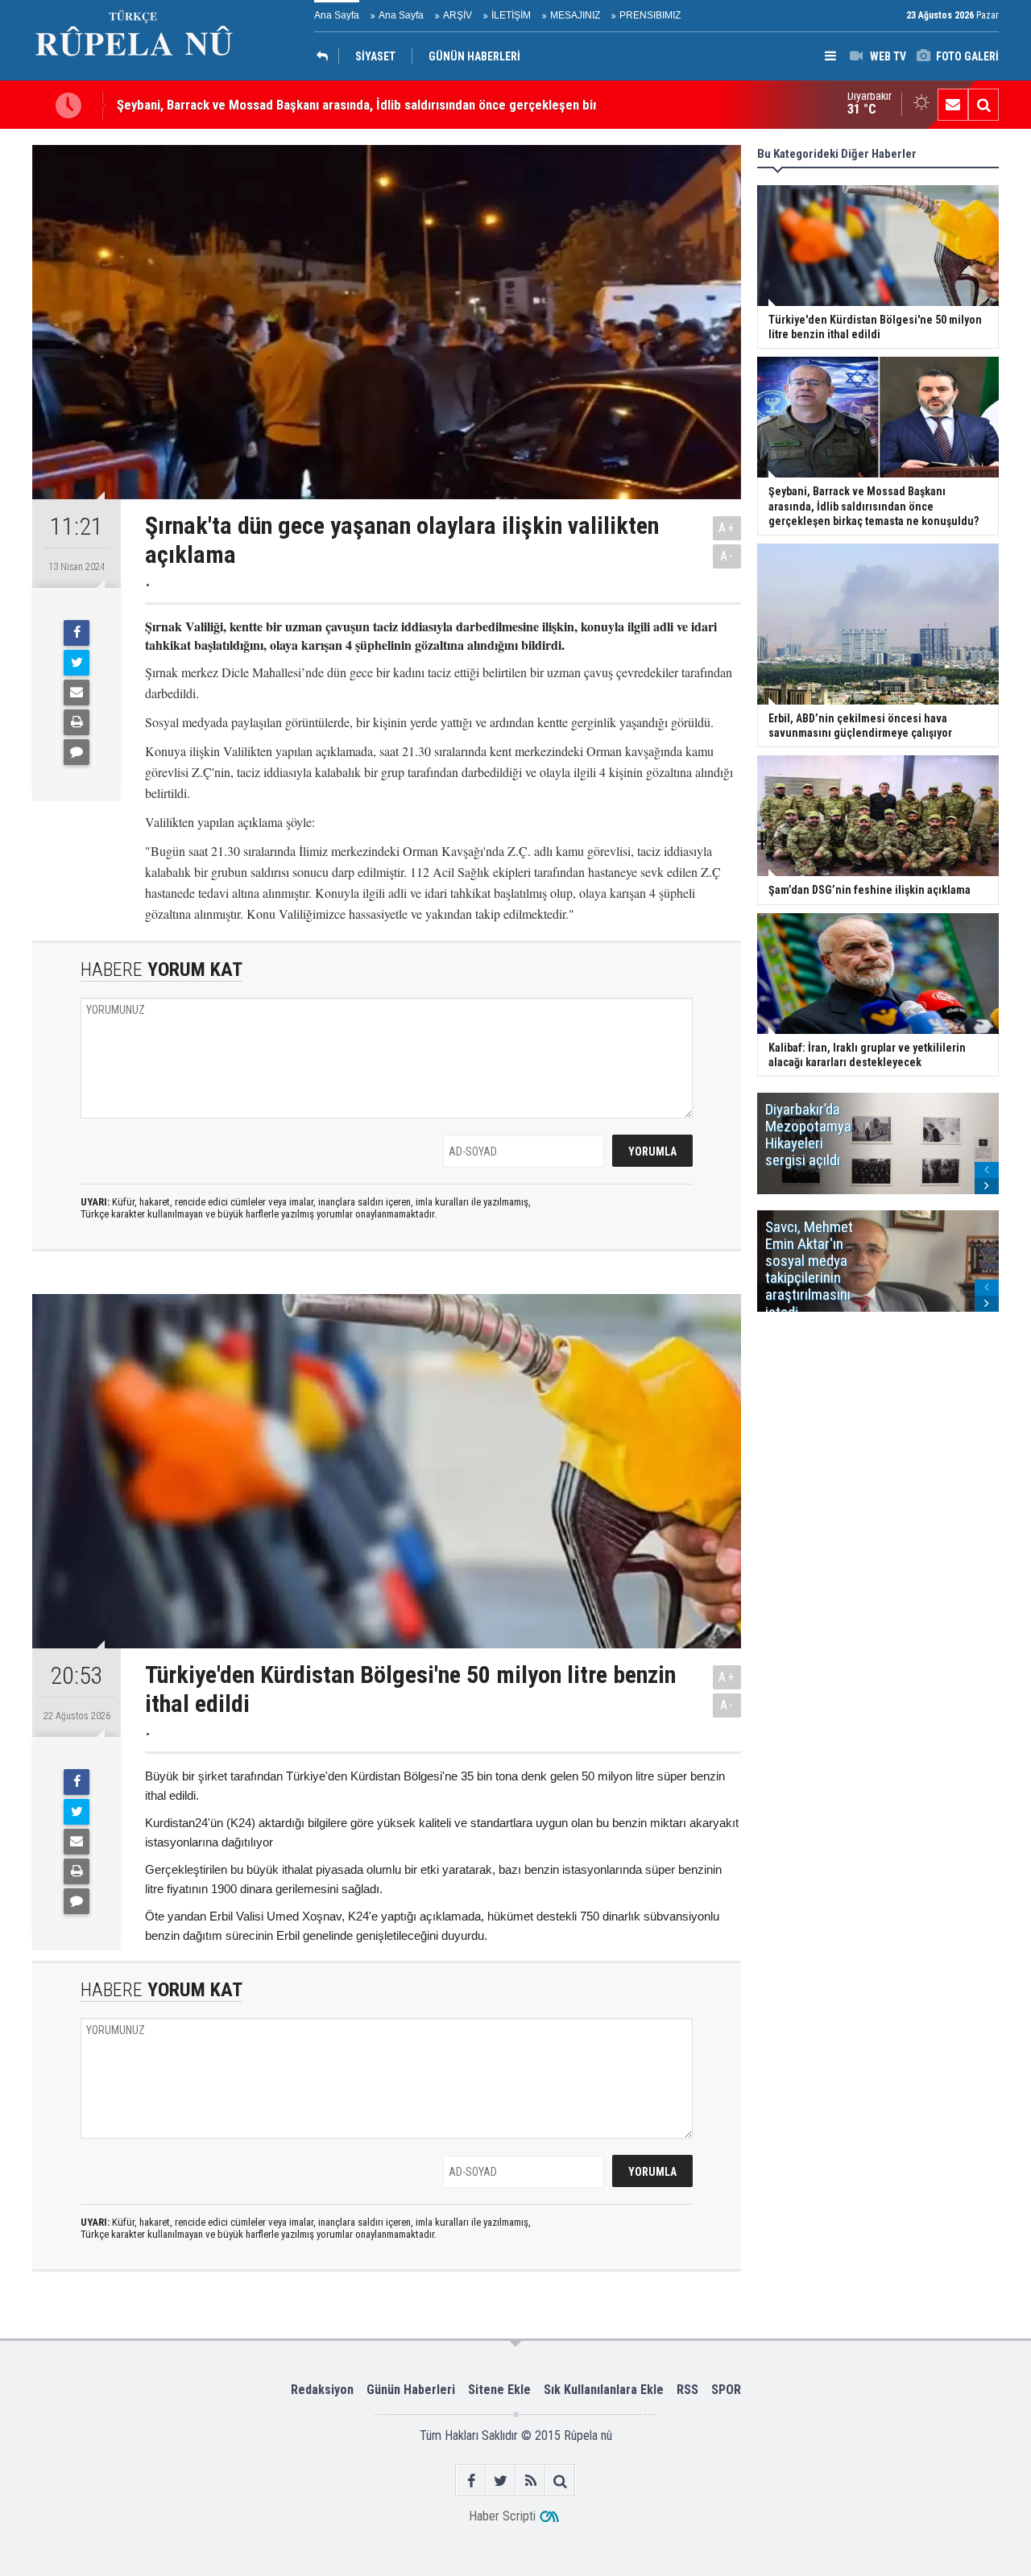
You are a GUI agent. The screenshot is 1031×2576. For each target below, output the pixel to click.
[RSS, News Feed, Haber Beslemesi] (530, 2481)
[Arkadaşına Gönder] (77, 693)
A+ (727, 528)
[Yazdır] (77, 722)
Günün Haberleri (411, 2390)
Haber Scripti (502, 2516)
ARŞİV (458, 15)
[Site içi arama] (983, 105)
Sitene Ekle (499, 2390)
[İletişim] (953, 105)
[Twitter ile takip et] (501, 2481)
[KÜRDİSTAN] (326, 56)
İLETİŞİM (511, 15)
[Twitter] (77, 663)
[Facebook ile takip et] (471, 2481)
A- (727, 556)
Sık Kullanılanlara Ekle (604, 2390)
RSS (687, 2390)
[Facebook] (77, 633)
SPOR (726, 2390)
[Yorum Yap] (77, 752)
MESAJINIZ (575, 15)
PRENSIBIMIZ (650, 15)
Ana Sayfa (337, 15)
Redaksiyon (322, 2390)
